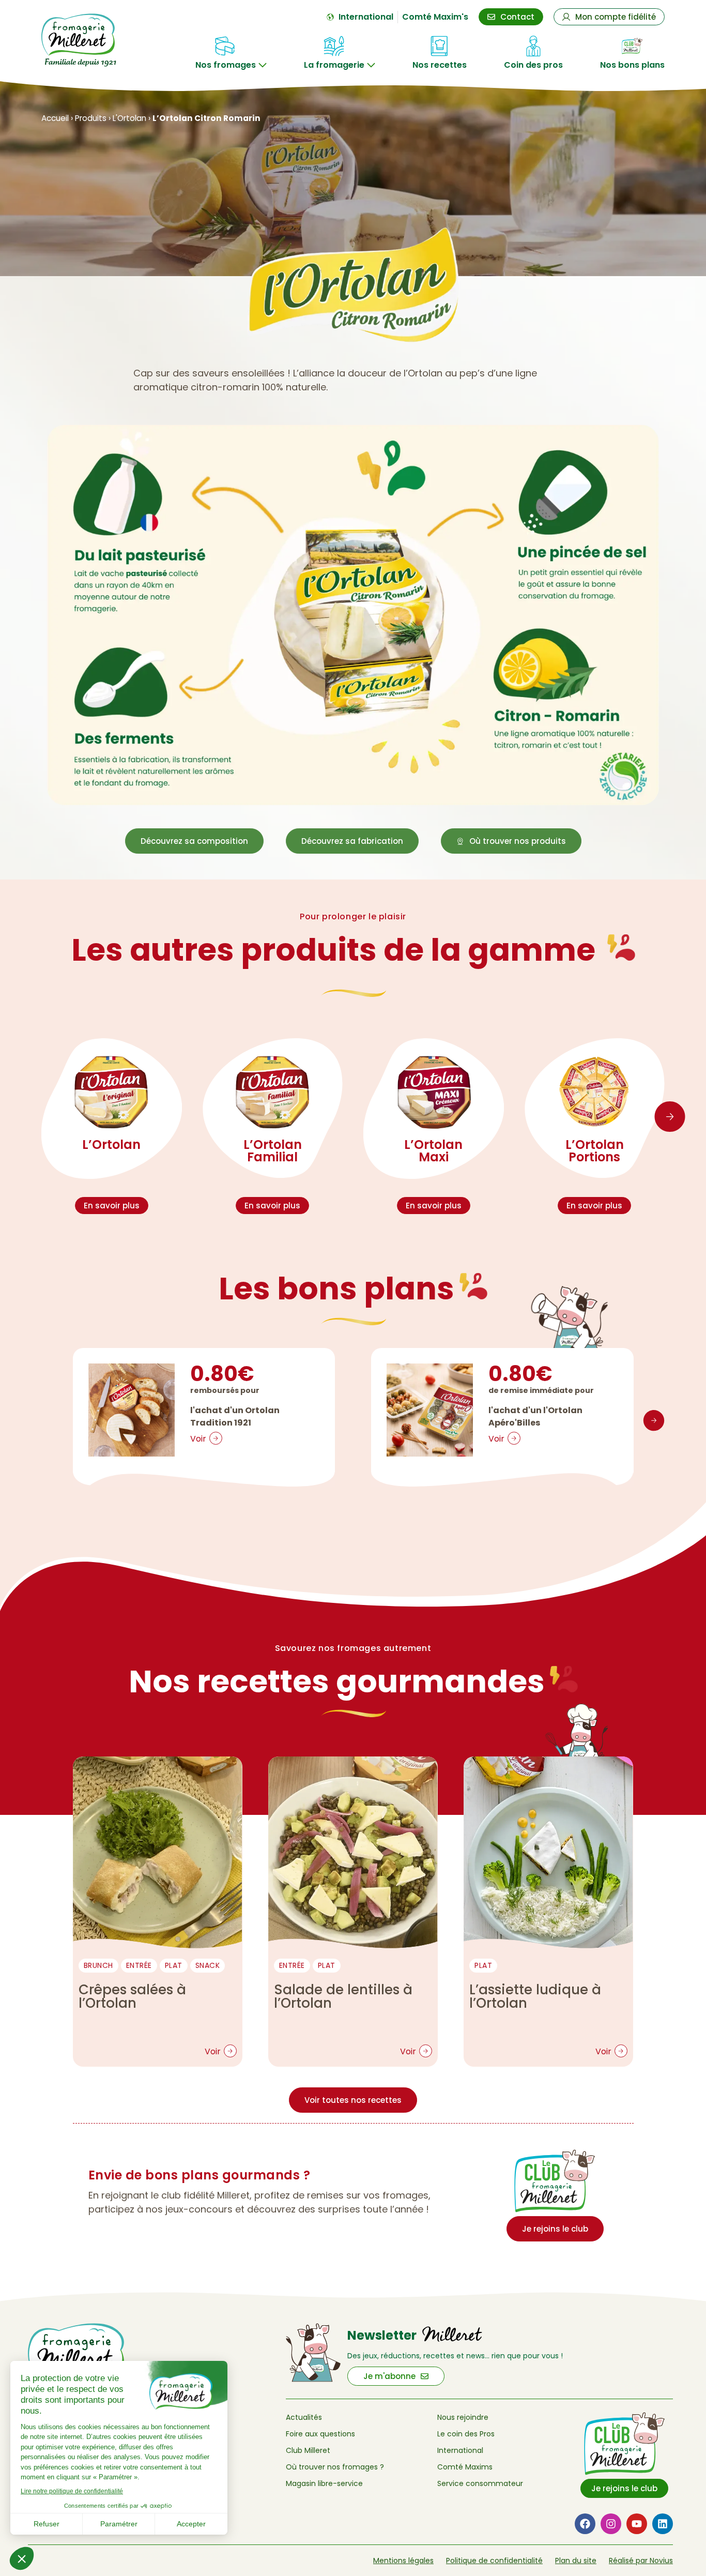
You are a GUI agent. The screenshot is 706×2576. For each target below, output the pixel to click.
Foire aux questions (320, 2434)
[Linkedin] (663, 2524)
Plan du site (576, 2560)
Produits (91, 118)
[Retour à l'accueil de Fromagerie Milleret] (88, 40)
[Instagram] (611, 2524)
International (460, 2450)
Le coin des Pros (466, 2434)
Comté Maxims (465, 2467)
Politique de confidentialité (494, 2560)
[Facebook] (585, 2524)
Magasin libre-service (324, 2483)
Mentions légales (403, 2560)
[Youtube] (637, 2524)
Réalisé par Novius (641, 2560)
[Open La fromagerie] (371, 65)
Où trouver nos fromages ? (335, 2467)
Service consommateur (480, 2483)
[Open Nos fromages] (263, 65)
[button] (670, 1117)
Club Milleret (308, 2450)
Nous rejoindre (463, 2417)
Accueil (55, 118)
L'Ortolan (129, 118)
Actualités (304, 2417)
